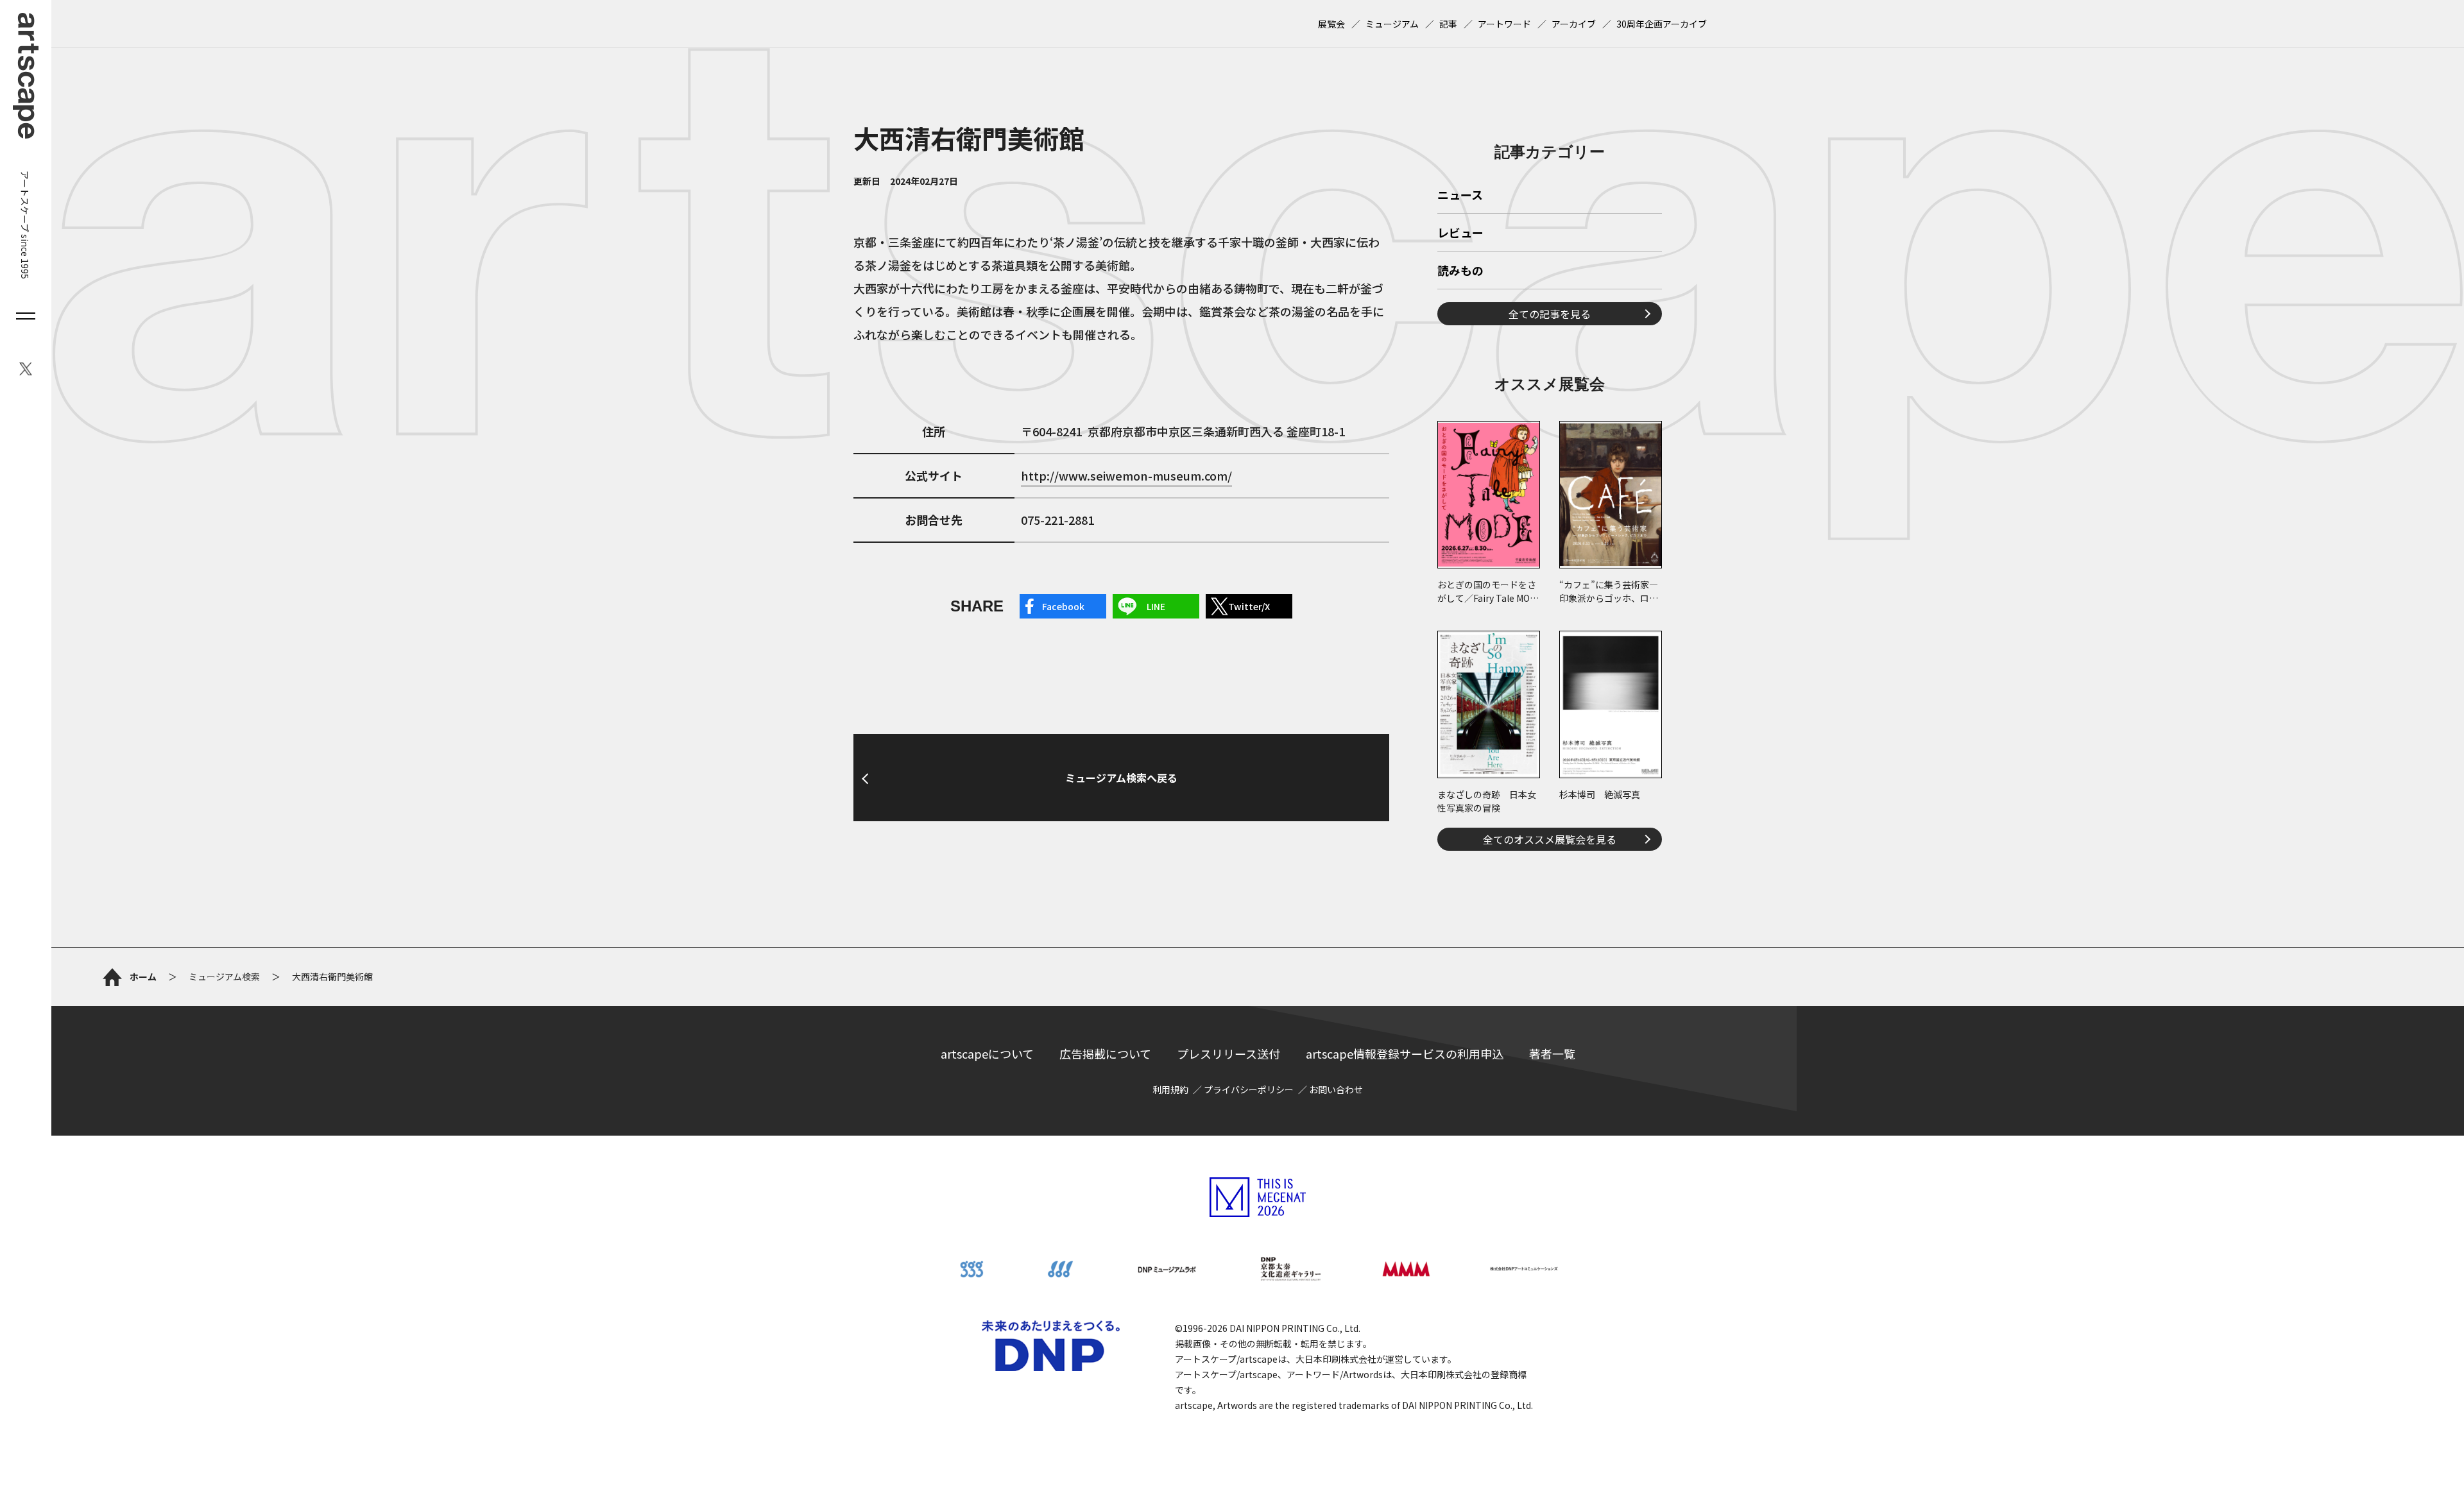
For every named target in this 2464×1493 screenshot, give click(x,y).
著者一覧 (1552, 1054)
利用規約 (1170, 1089)
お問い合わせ (1336, 1089)
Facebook (1063, 606)
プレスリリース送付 (1228, 1054)
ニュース (1460, 196)
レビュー (1460, 234)
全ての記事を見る (1550, 314)
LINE (1156, 606)
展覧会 (1331, 24)
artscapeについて (987, 1054)
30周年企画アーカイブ (1662, 24)
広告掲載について (1105, 1054)
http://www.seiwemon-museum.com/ (1126, 475)
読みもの (1460, 271)
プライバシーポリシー (1249, 1089)
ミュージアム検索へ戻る (1121, 778)
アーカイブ (1574, 24)
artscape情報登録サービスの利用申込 (1405, 1054)
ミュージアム (1392, 24)
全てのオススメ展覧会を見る (1550, 839)
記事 (1448, 24)
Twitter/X (1249, 606)
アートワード (1504, 24)
